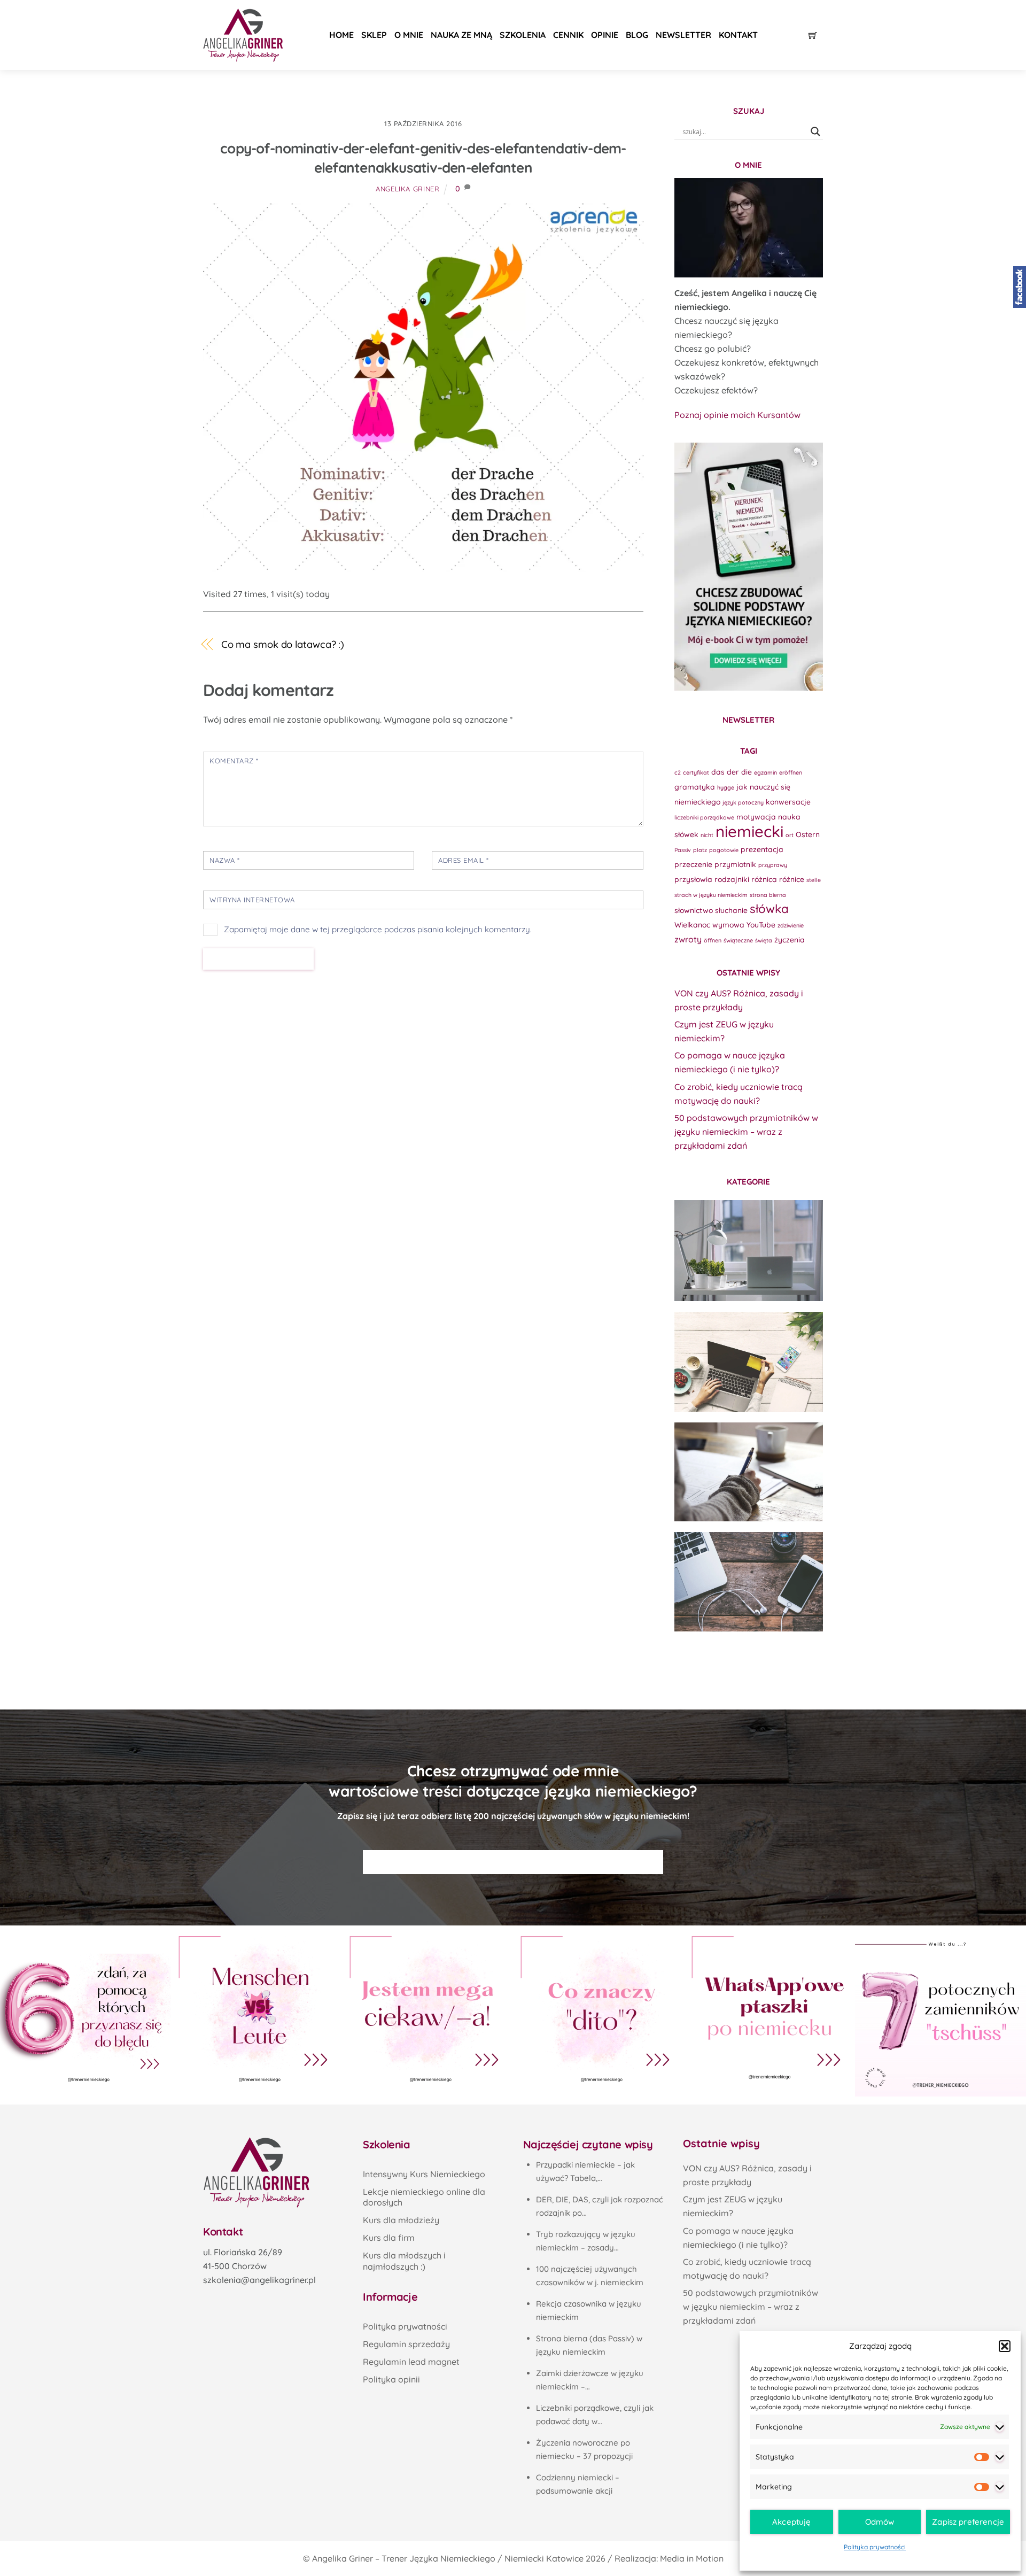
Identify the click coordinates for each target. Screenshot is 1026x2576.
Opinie (605, 35)
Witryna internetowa (252, 900)
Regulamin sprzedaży (406, 2344)
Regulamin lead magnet (411, 2362)
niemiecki (749, 831)
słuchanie (731, 910)
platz (700, 850)
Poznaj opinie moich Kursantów (737, 415)
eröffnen (791, 772)
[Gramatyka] (749, 1472)
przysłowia (693, 879)
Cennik (568, 35)
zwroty (688, 939)
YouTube (761, 925)
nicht (707, 835)
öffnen (713, 940)
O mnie (409, 35)
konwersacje (788, 802)
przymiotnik (735, 864)
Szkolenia (523, 35)
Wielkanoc (692, 925)
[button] (1005, 2346)
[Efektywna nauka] (749, 1250)
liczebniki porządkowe (704, 817)
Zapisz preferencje (968, 2522)
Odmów (880, 2522)
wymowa (728, 925)
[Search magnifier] (815, 131)
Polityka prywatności (875, 2547)
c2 (678, 772)
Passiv (683, 850)
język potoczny (743, 802)
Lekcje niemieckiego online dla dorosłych (424, 2197)
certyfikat (696, 772)
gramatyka (695, 787)
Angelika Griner (408, 189)
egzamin (765, 772)
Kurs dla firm (389, 2238)
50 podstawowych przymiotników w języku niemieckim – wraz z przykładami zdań (746, 1132)
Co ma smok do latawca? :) (283, 644)
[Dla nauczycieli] (749, 1582)
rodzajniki (732, 879)
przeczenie (693, 864)
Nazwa (225, 860)
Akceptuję (791, 2522)
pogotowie (724, 850)
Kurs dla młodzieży (401, 2220)
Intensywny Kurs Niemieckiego (424, 2174)
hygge (726, 787)
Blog (637, 35)
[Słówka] (749, 1362)
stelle (814, 880)
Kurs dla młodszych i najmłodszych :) (404, 2261)
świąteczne (738, 940)
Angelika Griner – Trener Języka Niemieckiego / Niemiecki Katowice (448, 2558)
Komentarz (234, 761)
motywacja (756, 817)
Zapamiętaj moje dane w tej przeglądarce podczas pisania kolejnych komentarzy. (378, 929)
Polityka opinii (391, 2379)
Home (341, 35)
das (718, 772)
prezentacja (762, 849)
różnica (764, 879)
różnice (792, 879)
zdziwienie (791, 925)
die (747, 772)
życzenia (790, 939)
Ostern (808, 834)
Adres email (464, 860)
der (733, 772)
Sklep (374, 35)
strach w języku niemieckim (711, 895)
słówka (769, 909)
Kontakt (738, 35)
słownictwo (694, 910)
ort (790, 835)
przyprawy (773, 865)
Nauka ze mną (461, 35)
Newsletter (683, 35)
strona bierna (768, 895)
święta (764, 940)
